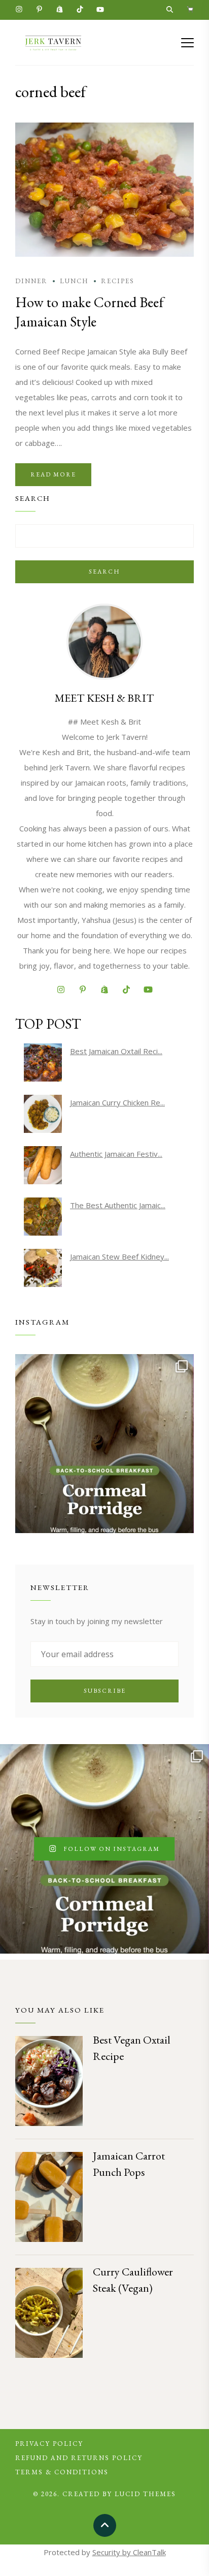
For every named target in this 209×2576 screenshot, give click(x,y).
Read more (53, 474)
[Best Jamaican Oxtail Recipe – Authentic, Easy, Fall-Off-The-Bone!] (43, 1062)
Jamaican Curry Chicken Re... (117, 1102)
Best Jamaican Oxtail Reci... (116, 1051)
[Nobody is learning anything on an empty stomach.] (104, 1444)
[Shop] (190, 10)
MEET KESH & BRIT (104, 698)
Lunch (74, 281)
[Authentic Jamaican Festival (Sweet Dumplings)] (43, 1165)
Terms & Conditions (62, 2472)
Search (104, 572)
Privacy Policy (49, 2444)
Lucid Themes (145, 2494)
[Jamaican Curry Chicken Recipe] (43, 1114)
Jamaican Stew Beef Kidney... (119, 1256)
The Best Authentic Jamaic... (118, 1205)
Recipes (118, 281)
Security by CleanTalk (129, 2552)
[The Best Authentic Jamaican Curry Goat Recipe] (43, 1217)
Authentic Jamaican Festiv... (116, 1154)
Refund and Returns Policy (79, 2458)
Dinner (31, 281)
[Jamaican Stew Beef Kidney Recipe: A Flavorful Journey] (43, 1268)
